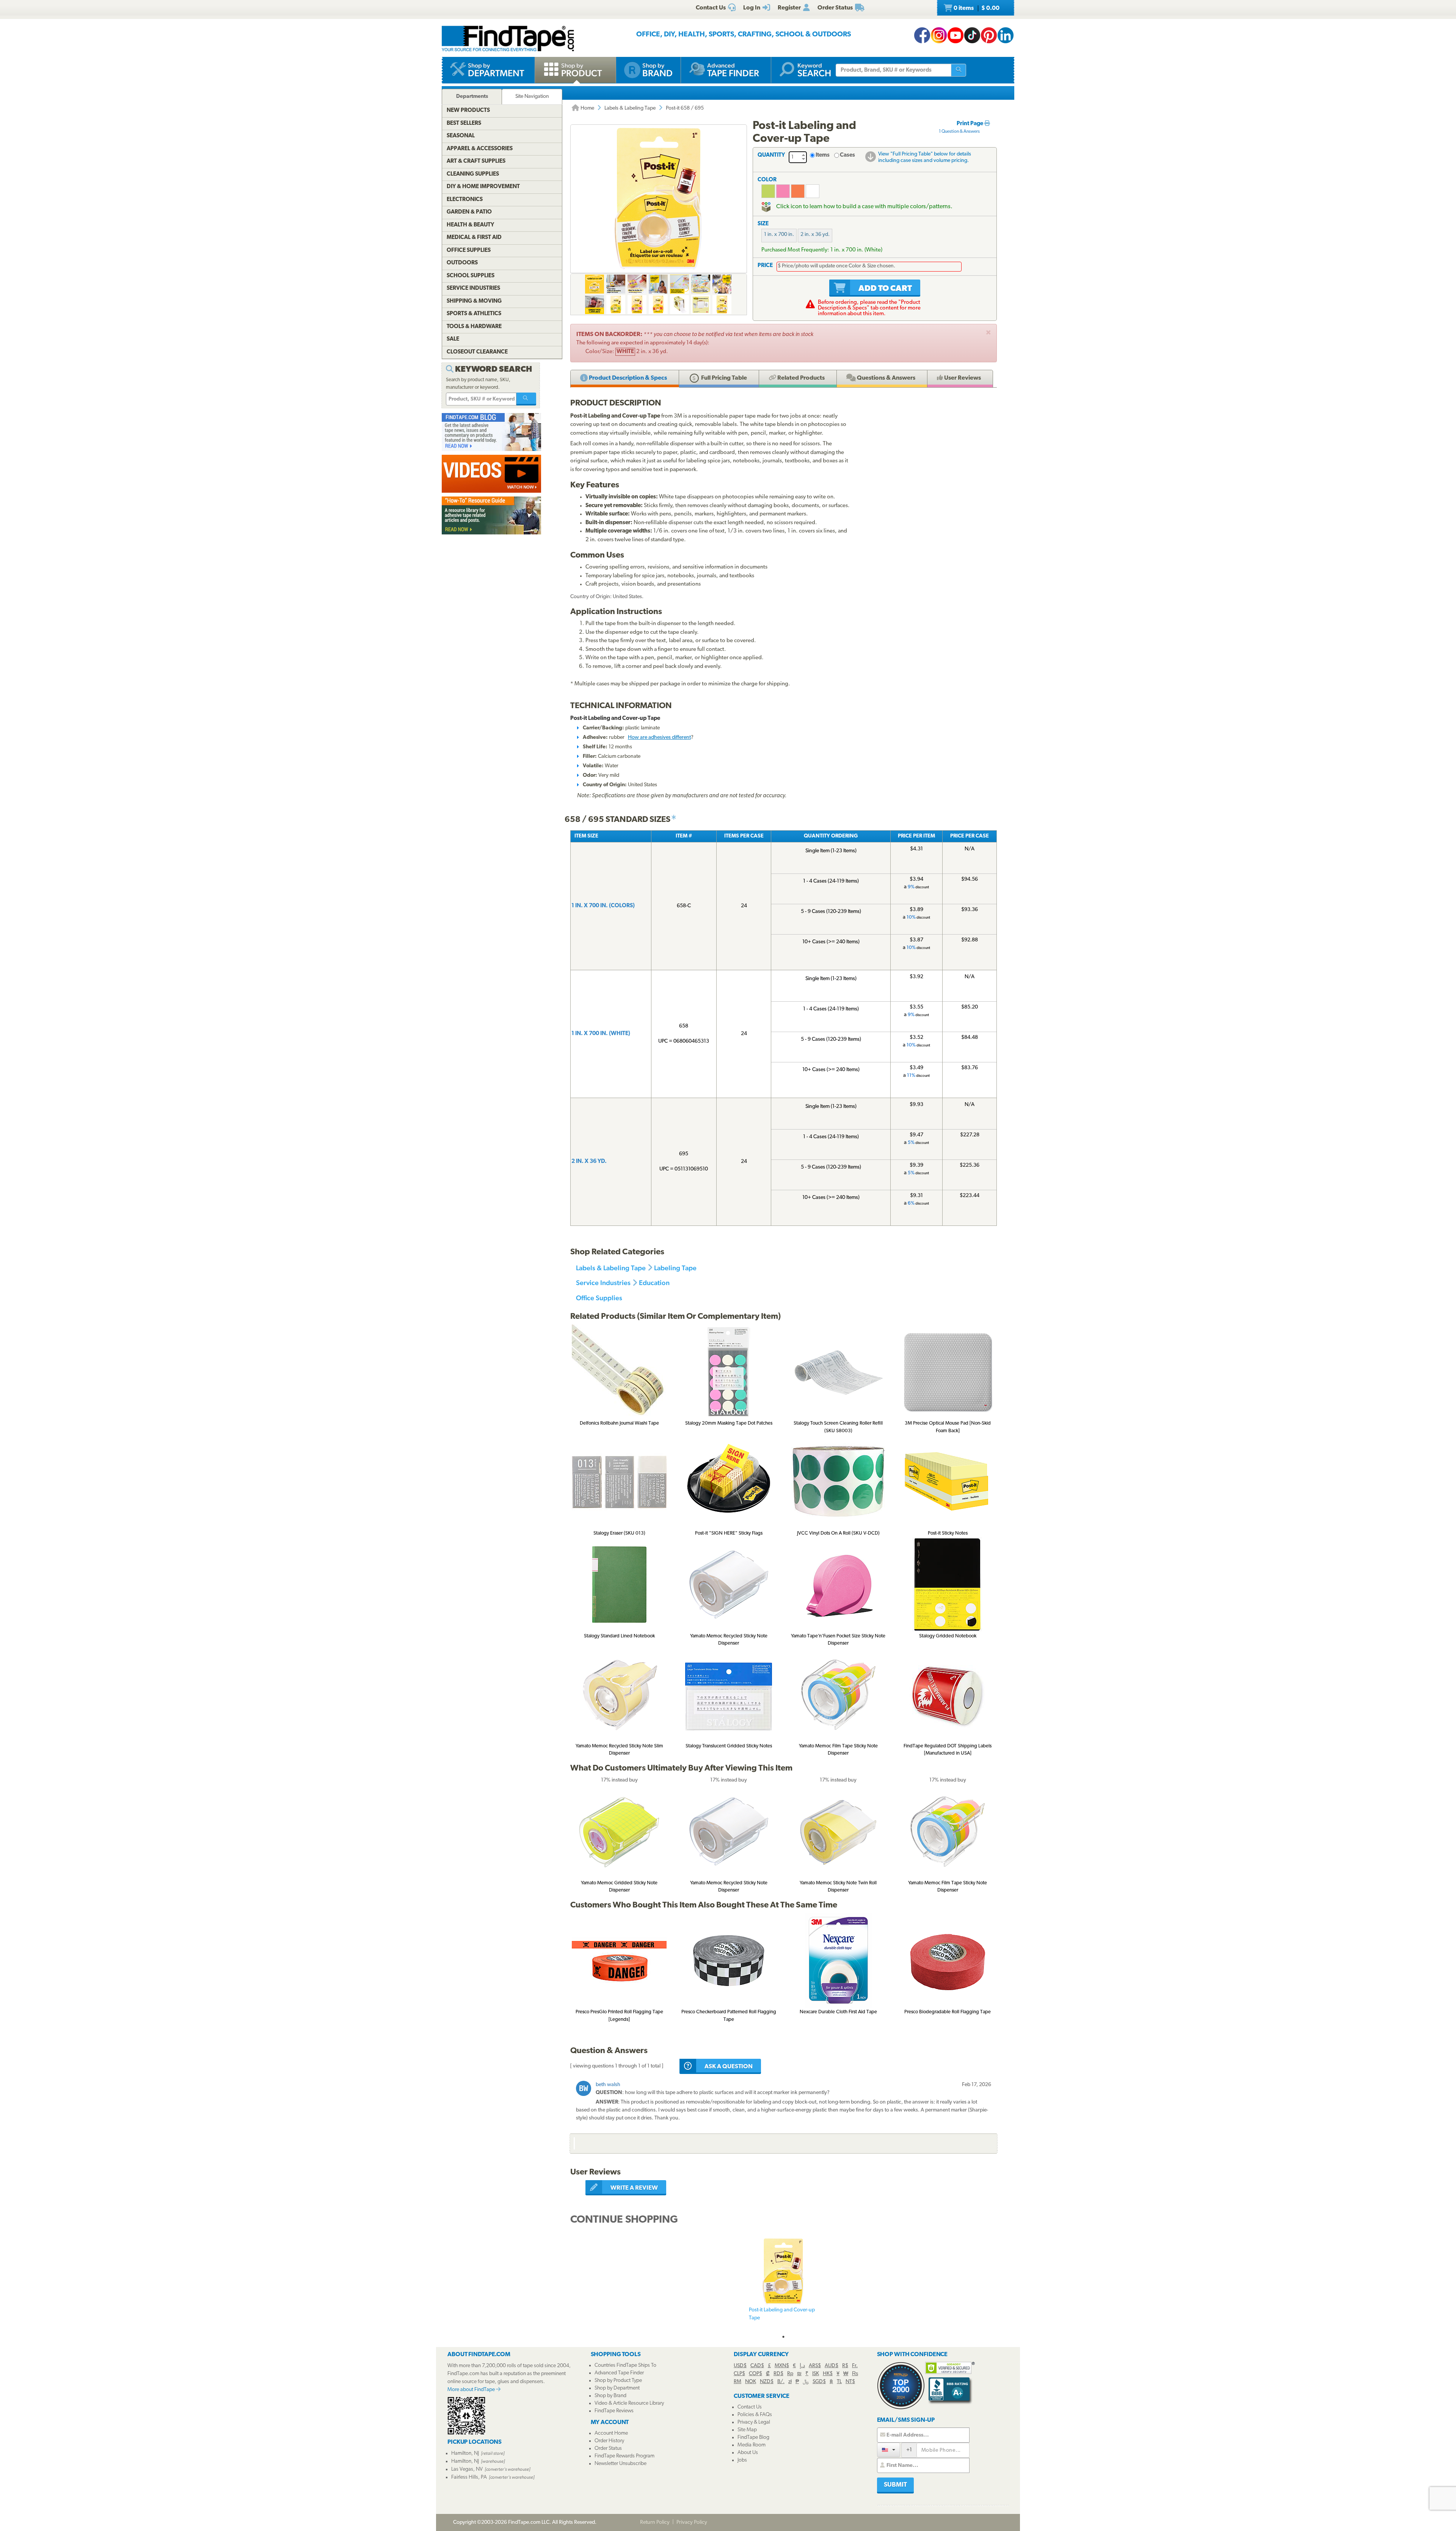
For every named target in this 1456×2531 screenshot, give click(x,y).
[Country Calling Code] (889, 2450)
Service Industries (603, 1283)
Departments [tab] (472, 97)
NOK (751, 2382)
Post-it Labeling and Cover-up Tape (782, 2314)
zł (790, 2382)
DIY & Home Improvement (483, 187)
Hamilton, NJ (465, 2453)
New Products (468, 111)
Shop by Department (617, 2388)
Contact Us (750, 2407)
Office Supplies (599, 1298)
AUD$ (832, 2366)
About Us (748, 2453)
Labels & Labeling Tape (630, 108)
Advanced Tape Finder (619, 2373)
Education (654, 1283)
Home (587, 108)
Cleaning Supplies (473, 174)
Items (823, 155)
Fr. (855, 2366)
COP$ (755, 2374)
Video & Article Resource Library (629, 2403)
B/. (781, 2382)
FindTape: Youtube (955, 35)
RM (737, 2382)
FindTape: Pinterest (989, 35)
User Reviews (962, 378)
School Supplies (471, 276)
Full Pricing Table (723, 378)
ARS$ (815, 2366)
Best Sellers (464, 123)
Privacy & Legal (754, 2422)
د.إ (802, 2366)
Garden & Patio (469, 212)
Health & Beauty (470, 225)
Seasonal (461, 136)
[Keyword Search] (526, 399)
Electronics (465, 200)
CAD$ (757, 2366)
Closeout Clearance (477, 352)
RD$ (778, 2374)
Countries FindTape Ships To (625, 2365)
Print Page (970, 124)
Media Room (752, 2445)
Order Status (608, 2449)
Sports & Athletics (474, 314)
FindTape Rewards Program (624, 2456)
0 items (976, 8)
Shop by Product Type (618, 2381)
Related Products (800, 378)
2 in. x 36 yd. (815, 235)
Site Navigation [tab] (532, 97)
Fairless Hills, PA (469, 2477)
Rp (790, 2374)
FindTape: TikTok (972, 35)
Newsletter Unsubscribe (621, 2464)
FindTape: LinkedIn (1006, 35)
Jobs (742, 2460)
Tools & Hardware (474, 327)
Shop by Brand (610, 2396)
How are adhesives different (659, 738)
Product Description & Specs (627, 378)
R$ (845, 2366)
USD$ (740, 2366)
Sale (453, 339)
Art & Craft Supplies (476, 161)
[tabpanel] (783, 2284)
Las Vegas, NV (467, 2469)
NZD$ (767, 2382)
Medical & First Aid (474, 238)
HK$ (828, 2374)
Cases (847, 155)
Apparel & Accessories (480, 149)
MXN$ (782, 2366)
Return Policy (655, 2522)
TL (839, 2382)
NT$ (850, 2382)
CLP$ (739, 2374)
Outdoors (462, 263)
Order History (609, 2441)
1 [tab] (783, 2337)
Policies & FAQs (755, 2415)
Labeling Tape (675, 1268)
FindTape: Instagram (939, 35)
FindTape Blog (753, 2438)
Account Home (611, 2433)
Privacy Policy (692, 2522)
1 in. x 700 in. (779, 235)
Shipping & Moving (474, 301)
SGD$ (819, 2382)
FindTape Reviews (614, 2411)
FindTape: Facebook (922, 35)
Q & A (886, 378)
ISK (816, 2374)
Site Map (747, 2430)
